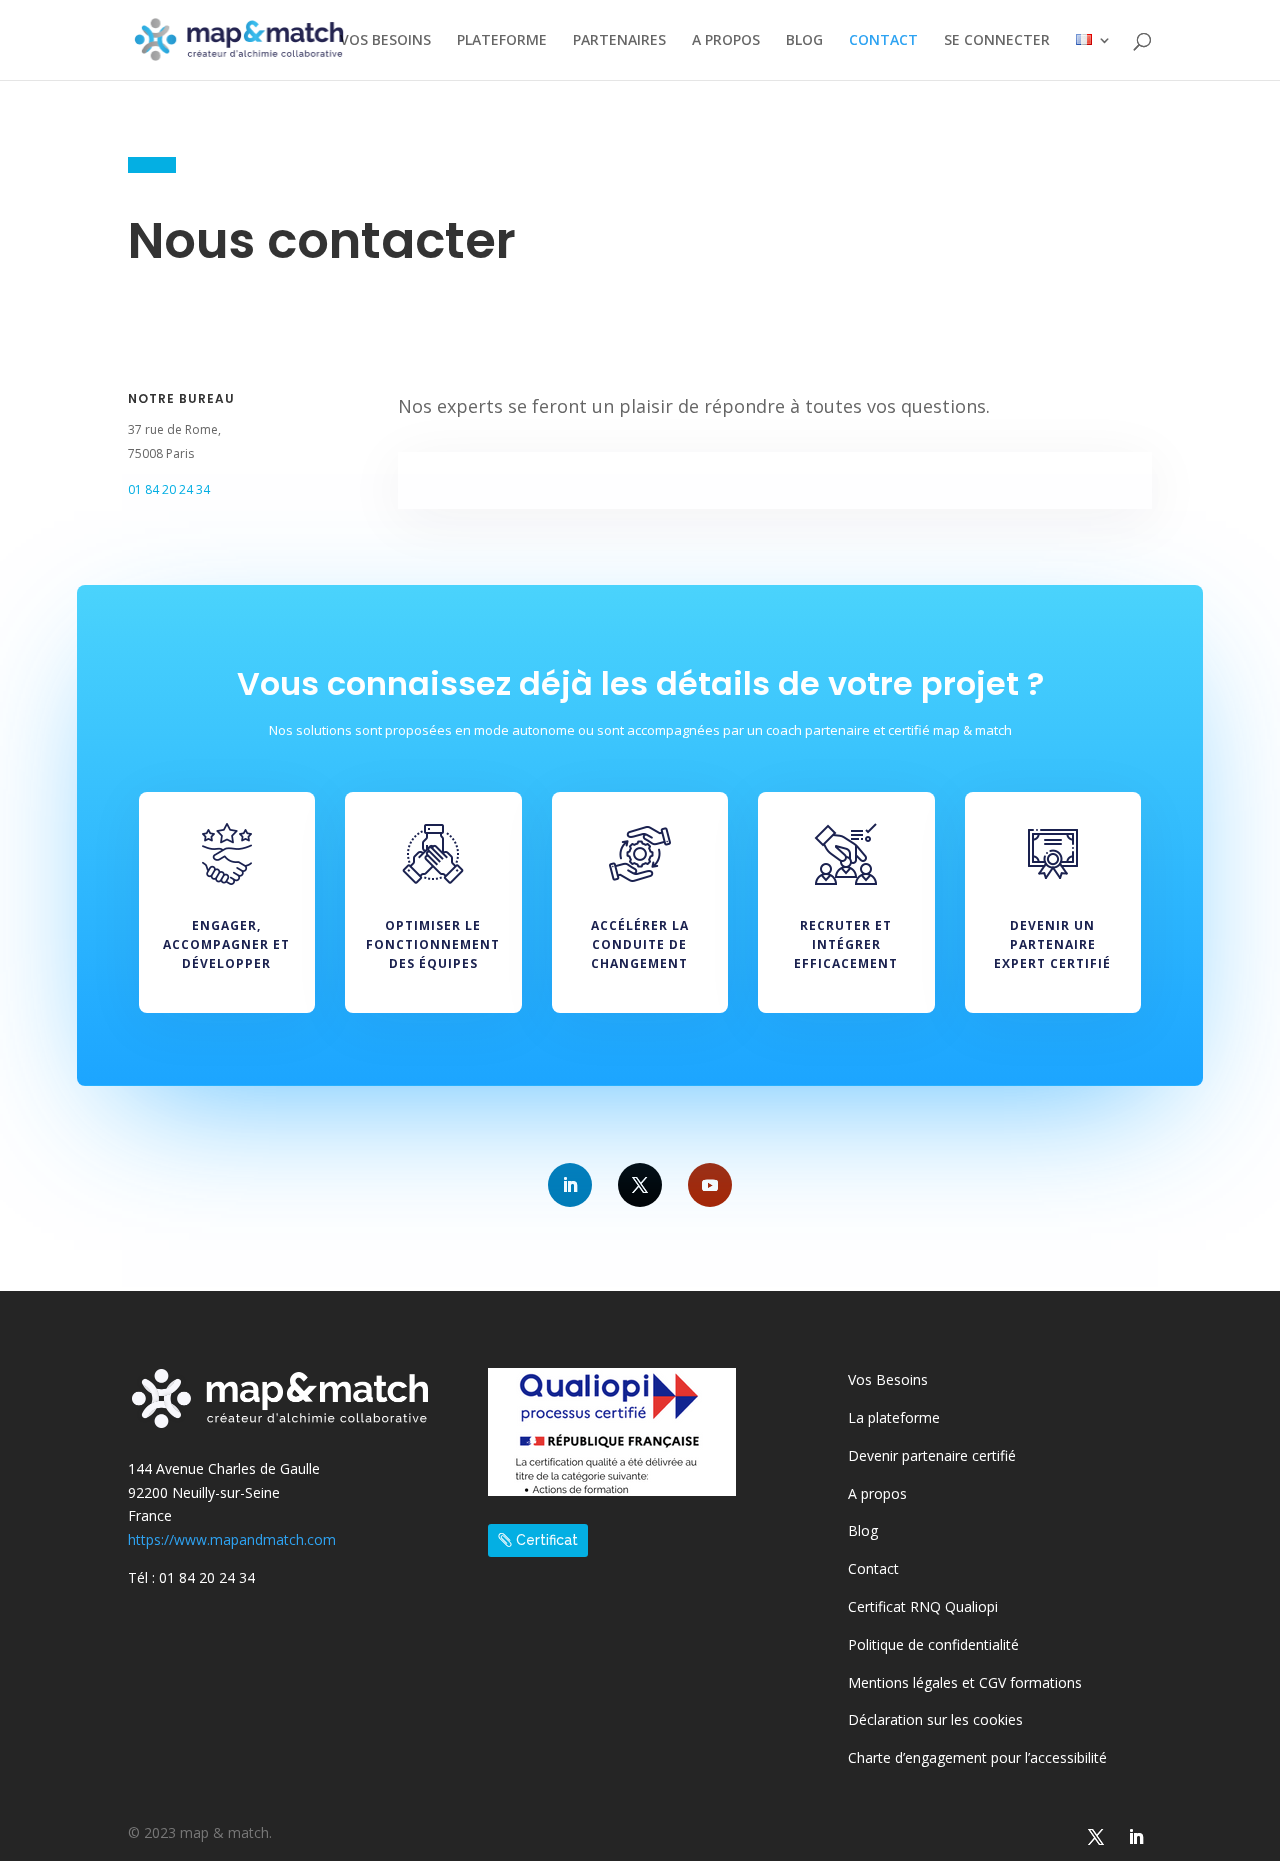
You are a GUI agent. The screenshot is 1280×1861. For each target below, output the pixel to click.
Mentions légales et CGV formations (965, 1682)
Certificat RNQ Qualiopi (923, 1606)
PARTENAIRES (619, 41)
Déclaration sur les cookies (935, 1719)
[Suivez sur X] (640, 1185)
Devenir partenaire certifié (932, 1455)
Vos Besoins (888, 1379)
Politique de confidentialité (933, 1644)
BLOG (804, 41)
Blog (863, 1530)
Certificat (547, 1540)
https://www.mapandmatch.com (232, 1539)
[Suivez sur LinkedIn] (570, 1185)
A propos (877, 1493)
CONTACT (883, 41)
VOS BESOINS (385, 41)
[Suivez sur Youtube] (710, 1185)
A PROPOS (726, 41)
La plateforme (894, 1417)
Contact (873, 1568)
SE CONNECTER (997, 41)
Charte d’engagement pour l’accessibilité (977, 1757)
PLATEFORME (502, 41)
